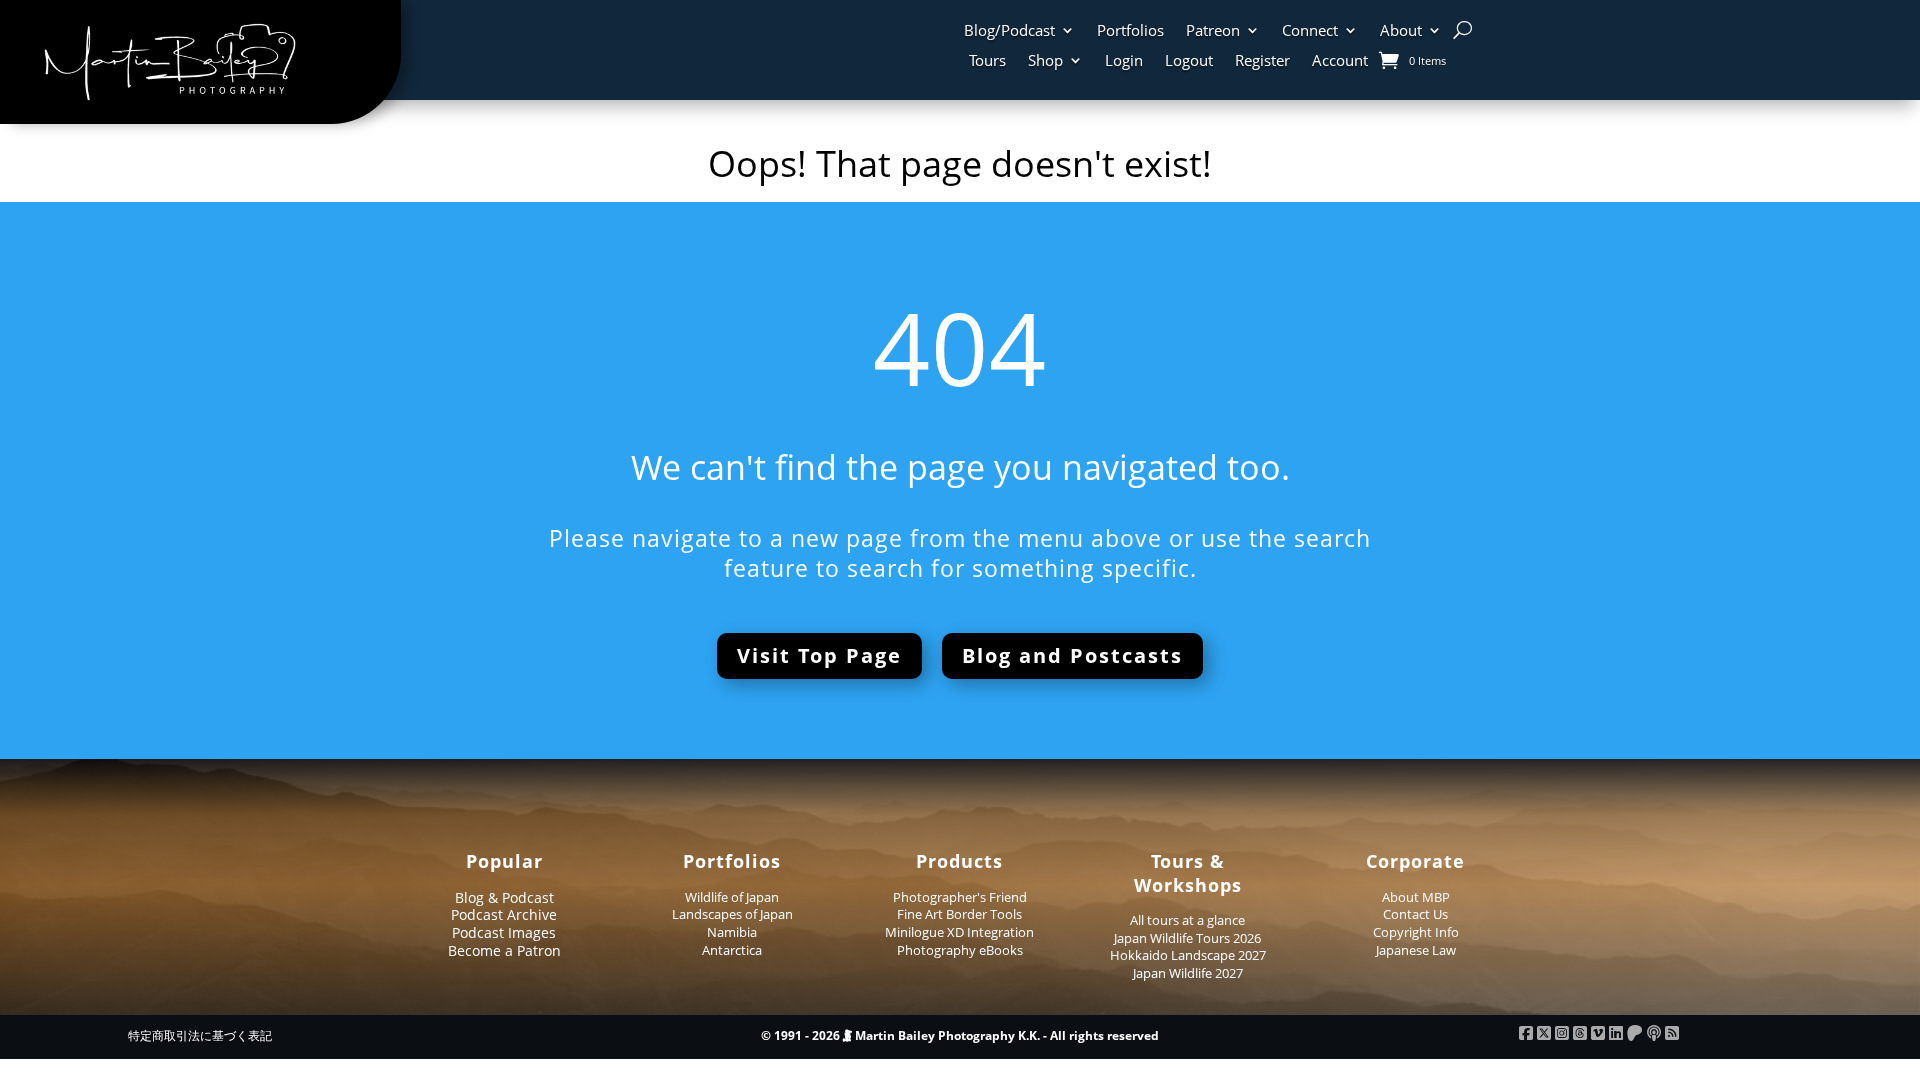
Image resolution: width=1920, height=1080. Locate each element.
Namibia (732, 932)
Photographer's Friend (960, 897)
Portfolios (1130, 31)
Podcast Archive (504, 914)
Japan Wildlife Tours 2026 (1187, 938)
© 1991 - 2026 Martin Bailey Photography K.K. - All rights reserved (960, 1035)
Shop (1045, 61)
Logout (1189, 61)
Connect (1310, 31)
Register (1262, 61)
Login (1124, 61)
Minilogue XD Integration (959, 932)
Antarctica (732, 950)
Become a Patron (504, 950)
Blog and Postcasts (1072, 655)
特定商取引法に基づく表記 (200, 1035)
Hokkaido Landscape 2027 (1188, 955)
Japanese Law (1416, 950)
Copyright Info (1416, 932)
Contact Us (1415, 914)
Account (1340, 61)
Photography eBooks (960, 950)
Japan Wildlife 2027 (1188, 973)
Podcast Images (504, 932)
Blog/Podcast (1009, 31)
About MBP (1416, 897)
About (1401, 31)
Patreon (1213, 31)
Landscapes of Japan (732, 914)
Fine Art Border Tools (959, 914)
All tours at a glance (1187, 920)
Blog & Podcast (504, 897)
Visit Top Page (819, 655)
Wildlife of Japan (732, 897)
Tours (987, 61)
